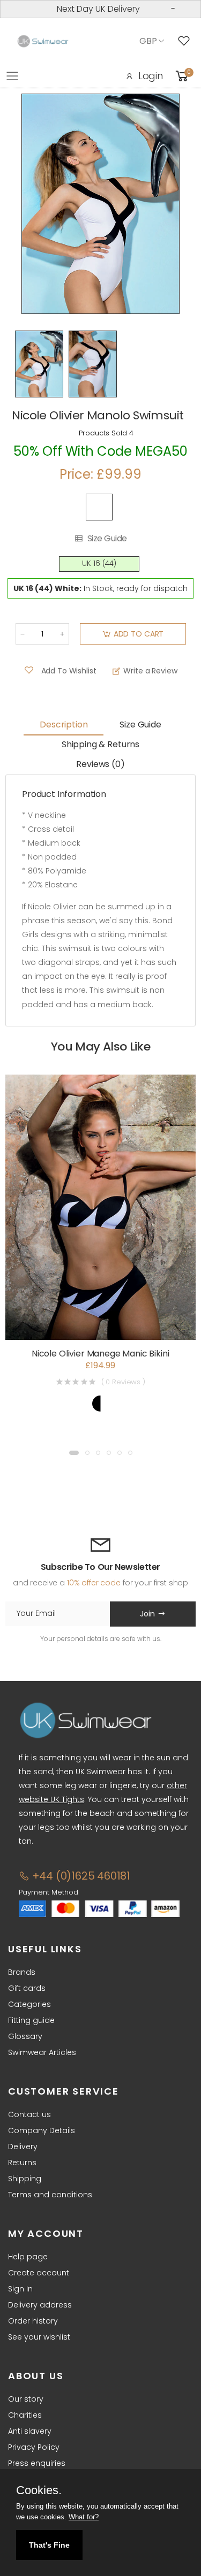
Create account (39, 2273)
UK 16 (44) (99, 563)
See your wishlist (39, 2337)
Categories (29, 2004)
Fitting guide (31, 2020)
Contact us (29, 2114)
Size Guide (107, 539)
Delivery (23, 2146)
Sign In (20, 2289)
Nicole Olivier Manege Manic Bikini (100, 1354)
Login (151, 76)
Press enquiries (37, 2463)
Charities (25, 2415)
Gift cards (27, 1988)
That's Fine (49, 2545)
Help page (28, 2257)
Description (64, 724)
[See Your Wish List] (187, 41)
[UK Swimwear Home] (43, 41)
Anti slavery (30, 2431)
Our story (26, 2399)
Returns (22, 2163)
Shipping (25, 2179)
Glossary (25, 2036)
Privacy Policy (34, 2447)
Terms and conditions (50, 2195)
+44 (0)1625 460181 (80, 1876)
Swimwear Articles (42, 2052)
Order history (33, 2321)
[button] (74, 1453)
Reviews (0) (100, 764)
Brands (22, 1972)
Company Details (42, 2130)
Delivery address (40, 2305)
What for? (84, 2517)
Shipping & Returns (100, 744)
